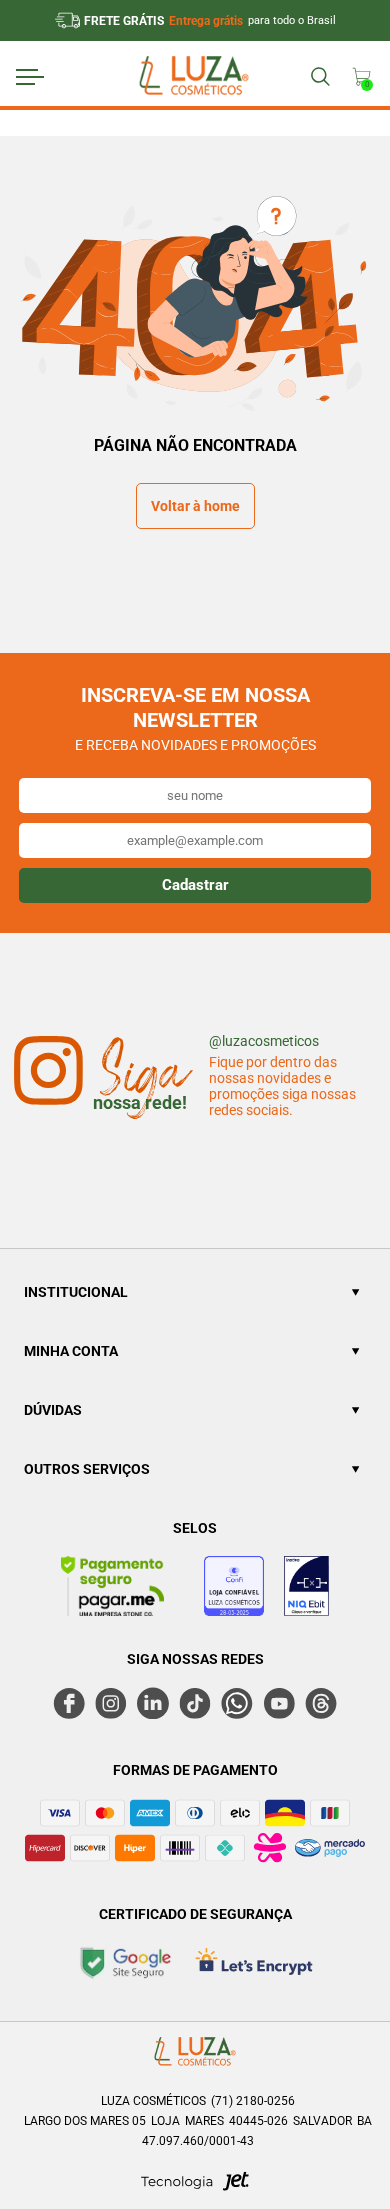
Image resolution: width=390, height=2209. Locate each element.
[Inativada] (306, 1589)
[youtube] (279, 1703)
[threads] (321, 1703)
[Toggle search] (319, 77)
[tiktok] (195, 1703)
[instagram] (111, 1703)
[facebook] (69, 1703)
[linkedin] (153, 1703)
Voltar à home (195, 506)
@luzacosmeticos (264, 1041)
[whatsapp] (237, 1703)
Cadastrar (195, 885)
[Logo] (193, 78)
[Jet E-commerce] (195, 2187)
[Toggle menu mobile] (48, 77)
